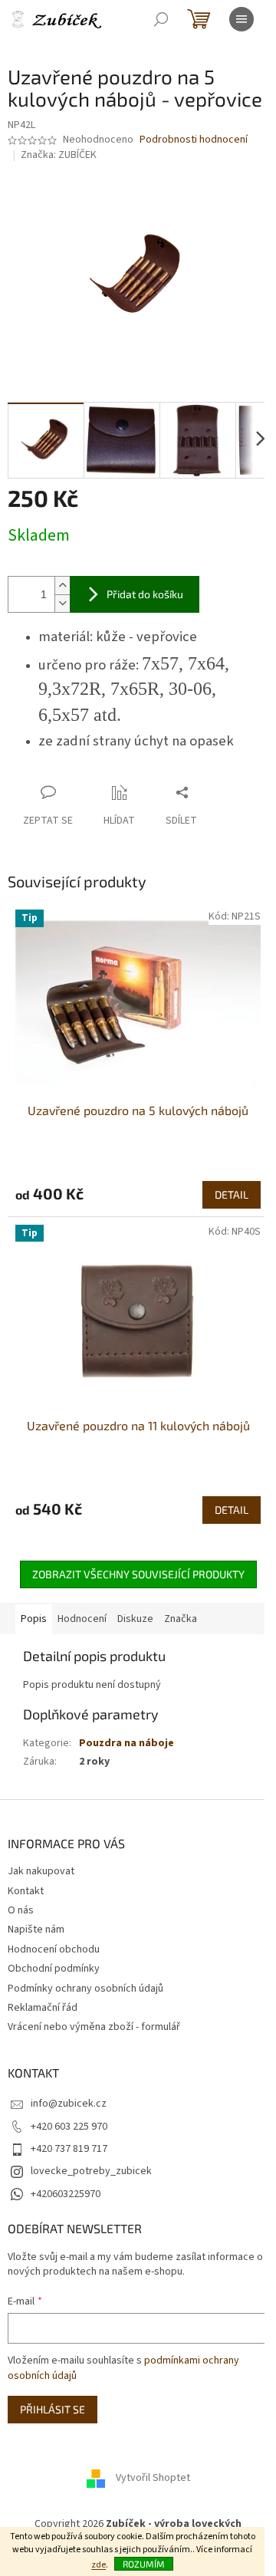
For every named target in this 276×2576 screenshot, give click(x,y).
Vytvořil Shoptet (153, 2479)
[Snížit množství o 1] (62, 603)
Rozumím (144, 2564)
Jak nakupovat (41, 1871)
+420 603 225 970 (69, 2127)
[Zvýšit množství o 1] (62, 586)
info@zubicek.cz (69, 2104)
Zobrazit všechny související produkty (138, 1574)
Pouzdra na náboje (127, 1743)
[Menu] (242, 19)
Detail (232, 1194)
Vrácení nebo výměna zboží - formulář (94, 2027)
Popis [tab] (34, 1619)
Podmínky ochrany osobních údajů (85, 1989)
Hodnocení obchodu (54, 1949)
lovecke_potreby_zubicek (91, 2171)
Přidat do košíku (145, 594)
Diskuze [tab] (135, 1619)
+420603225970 (66, 2194)
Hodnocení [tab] (82, 1619)
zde (99, 2565)
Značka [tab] (181, 1619)
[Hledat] (161, 19)
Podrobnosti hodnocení (194, 140)
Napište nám (36, 1930)
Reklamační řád (43, 2008)
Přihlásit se (53, 2409)
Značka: (59, 155)
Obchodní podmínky (54, 1969)
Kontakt (26, 1891)
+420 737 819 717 (69, 2149)
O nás (21, 1910)
